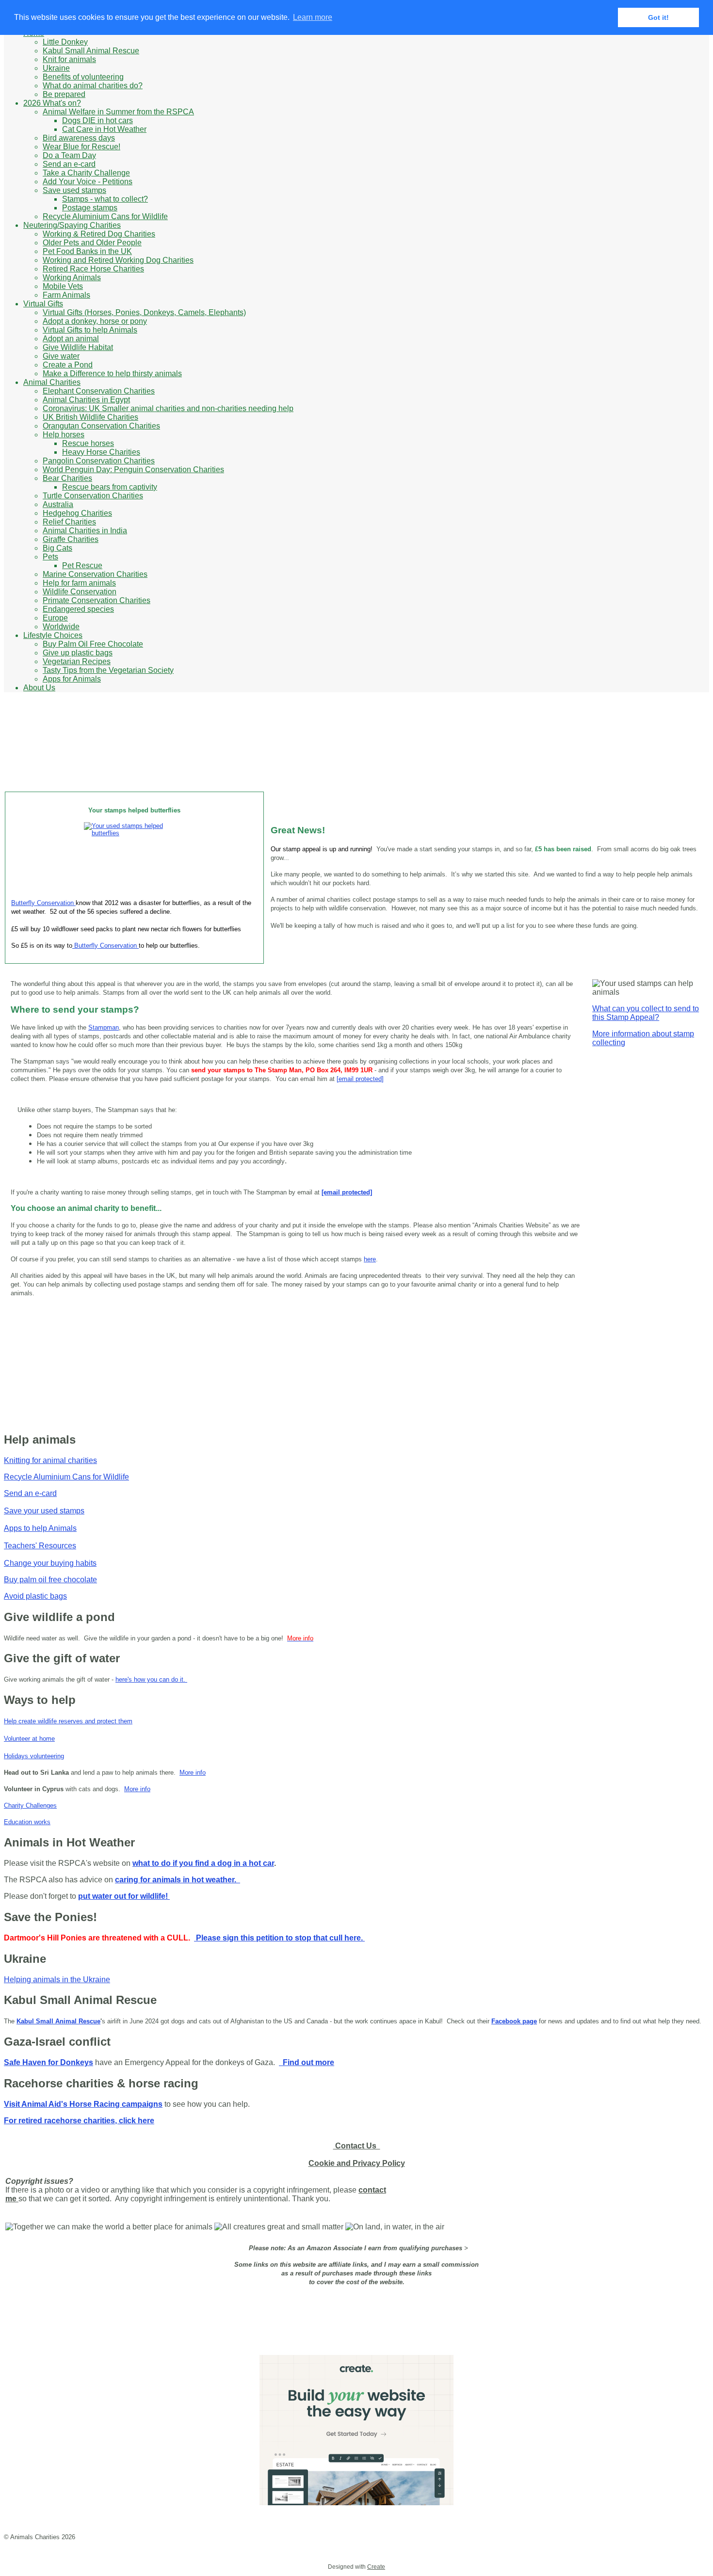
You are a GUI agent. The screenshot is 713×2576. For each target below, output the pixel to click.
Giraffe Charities (71, 539)
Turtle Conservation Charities (93, 496)
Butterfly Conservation (43, 903)
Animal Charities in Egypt (86, 400)
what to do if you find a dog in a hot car (203, 1863)
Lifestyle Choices (53, 635)
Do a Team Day (69, 155)
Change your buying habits (50, 1563)
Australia (58, 504)
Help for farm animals (79, 583)
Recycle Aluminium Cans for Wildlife (105, 216)
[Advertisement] (375, 760)
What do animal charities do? (93, 86)
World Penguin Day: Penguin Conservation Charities (133, 469)
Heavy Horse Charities (101, 452)
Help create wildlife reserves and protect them (68, 1721)
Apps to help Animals (40, 1528)
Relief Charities (69, 522)
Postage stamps (90, 208)
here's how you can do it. (151, 1679)
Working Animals (72, 278)
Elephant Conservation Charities (99, 391)
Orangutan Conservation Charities (101, 426)
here (370, 1259)
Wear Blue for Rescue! (81, 147)
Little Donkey (65, 42)
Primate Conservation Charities (97, 600)
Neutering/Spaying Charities (72, 225)
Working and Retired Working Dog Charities (118, 260)
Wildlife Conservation (80, 592)
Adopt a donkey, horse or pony (95, 321)
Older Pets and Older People (92, 243)
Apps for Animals (72, 679)
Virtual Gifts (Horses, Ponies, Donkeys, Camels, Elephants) (144, 312)
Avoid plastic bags (35, 1596)
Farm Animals (66, 295)
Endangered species (78, 609)
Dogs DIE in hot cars (97, 120)
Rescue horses (88, 443)
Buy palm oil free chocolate (50, 1580)
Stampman (104, 1027)
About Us (39, 688)
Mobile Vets (63, 286)
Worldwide (61, 627)
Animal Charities (52, 382)
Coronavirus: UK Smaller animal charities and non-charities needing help (168, 408)
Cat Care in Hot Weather (104, 129)
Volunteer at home (29, 1739)
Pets (50, 557)
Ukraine (56, 68)
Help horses (64, 435)
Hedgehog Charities (77, 513)
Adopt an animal (71, 339)
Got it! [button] (658, 17)
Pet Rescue (82, 565)
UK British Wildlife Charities (90, 417)
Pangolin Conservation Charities (99, 461)
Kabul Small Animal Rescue (91, 51)
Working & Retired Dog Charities (99, 234)
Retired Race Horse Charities (93, 269)
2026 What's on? (52, 103)
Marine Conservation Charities (95, 574)
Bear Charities (67, 478)
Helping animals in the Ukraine (57, 1980)
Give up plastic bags (78, 653)
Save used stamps (74, 190)
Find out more (307, 2062)
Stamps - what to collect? (105, 199)
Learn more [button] (313, 17)
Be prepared (64, 94)
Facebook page (514, 2021)
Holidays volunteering (34, 1756)
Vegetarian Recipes (77, 661)
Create (376, 2567)
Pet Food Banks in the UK (87, 251)
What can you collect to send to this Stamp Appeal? (646, 1013)
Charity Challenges (30, 1805)
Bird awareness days (79, 138)
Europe (55, 618)
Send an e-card (69, 164)
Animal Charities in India (85, 531)
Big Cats (57, 548)
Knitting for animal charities (50, 1460)
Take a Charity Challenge (86, 173)
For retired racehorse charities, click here (79, 2121)
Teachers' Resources (40, 1546)
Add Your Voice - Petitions (88, 182)
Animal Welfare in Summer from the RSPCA (118, 112)
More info (193, 1773)
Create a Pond (68, 365)
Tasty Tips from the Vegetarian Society (108, 670)
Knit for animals (69, 59)
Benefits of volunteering (83, 77)
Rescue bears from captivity (110, 487)
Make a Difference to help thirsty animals (112, 374)
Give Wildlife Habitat (78, 347)
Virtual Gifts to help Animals (90, 330)
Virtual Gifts (43, 304)
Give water (61, 356)
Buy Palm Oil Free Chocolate (93, 644)
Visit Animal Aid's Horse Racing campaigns (83, 2104)
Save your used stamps (44, 1511)
